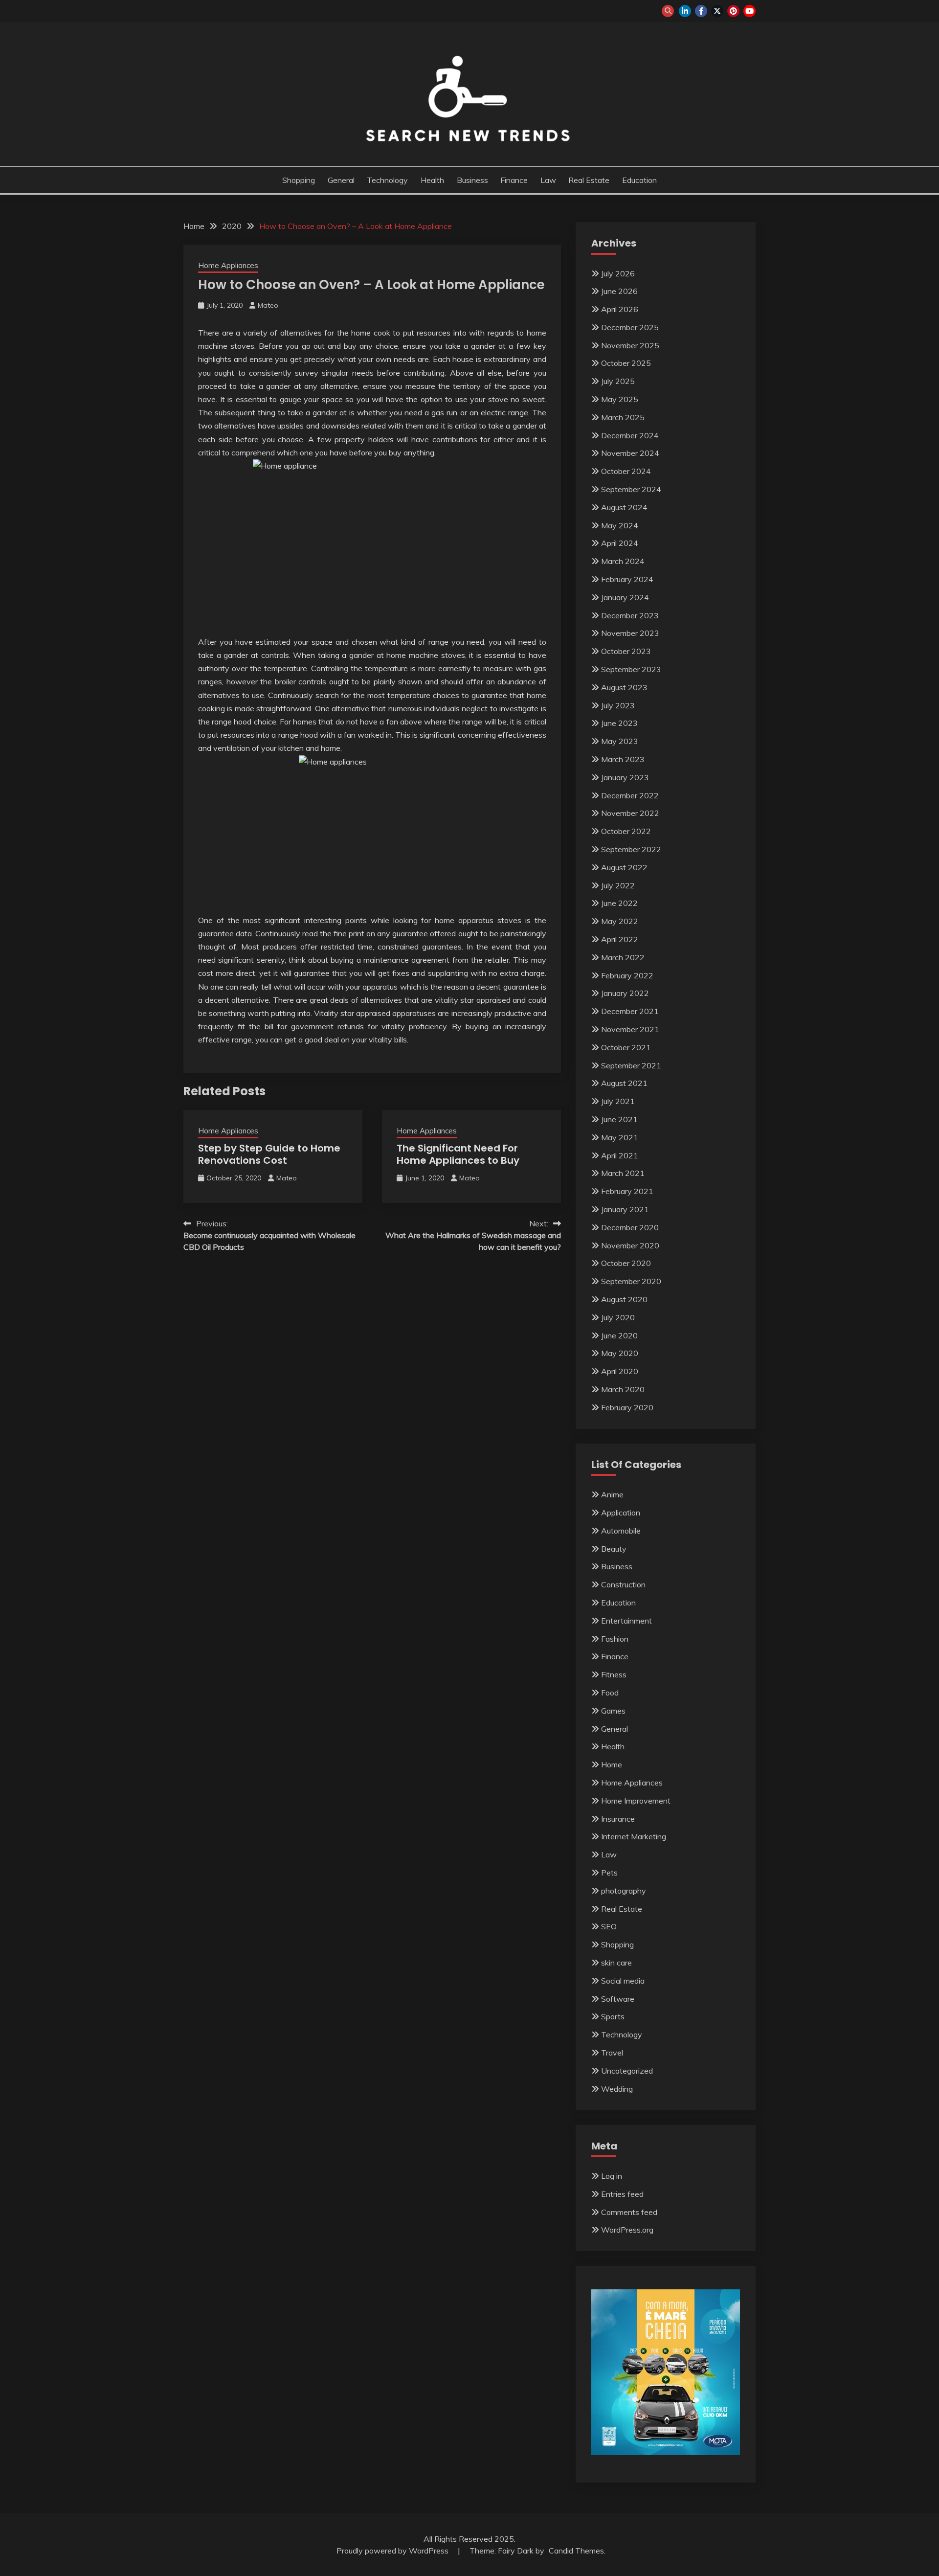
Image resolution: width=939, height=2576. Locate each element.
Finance (514, 180)
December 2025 (630, 327)
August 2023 (624, 687)
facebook (701, 11)
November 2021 (630, 1029)
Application (621, 1513)
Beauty (614, 1549)
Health (432, 180)
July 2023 (618, 705)
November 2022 (630, 813)
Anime (612, 1494)
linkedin (685, 11)
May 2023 (620, 741)
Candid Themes (576, 2551)
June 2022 (619, 903)
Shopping (299, 180)
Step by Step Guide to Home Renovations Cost (269, 1154)
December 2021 (630, 1011)
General (341, 180)
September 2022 (631, 849)
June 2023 (619, 723)
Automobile (621, 1531)
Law (548, 180)
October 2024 (626, 471)
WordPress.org (627, 2230)
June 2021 (619, 1119)
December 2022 (630, 795)
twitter (717, 11)
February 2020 (627, 1407)
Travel (612, 2053)
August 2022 (624, 867)
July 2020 (618, 1317)
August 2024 (624, 507)
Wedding (617, 2089)
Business (472, 180)
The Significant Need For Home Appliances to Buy (458, 1154)
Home (612, 1764)
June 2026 (619, 291)
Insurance (618, 1819)
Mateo (268, 305)
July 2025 (618, 381)
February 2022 (627, 975)
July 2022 (618, 885)
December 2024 (630, 435)
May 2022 (620, 921)
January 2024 (625, 597)
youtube (749, 11)
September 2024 (631, 489)
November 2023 (630, 633)
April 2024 (620, 543)
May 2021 (620, 1137)
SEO (609, 1926)
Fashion (615, 1639)
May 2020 (620, 1353)
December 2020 (630, 1227)
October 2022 (626, 831)
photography (624, 1891)
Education (639, 180)
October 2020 (626, 1263)
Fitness (614, 1674)
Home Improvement (636, 1801)
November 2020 (630, 1245)
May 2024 (620, 525)
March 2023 (623, 759)
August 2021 (624, 1083)
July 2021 (618, 1101)
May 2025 (620, 399)
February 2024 (627, 579)
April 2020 (620, 1371)
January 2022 (625, 993)
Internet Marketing (634, 1836)
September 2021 (631, 1065)
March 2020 (623, 1389)
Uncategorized (627, 2071)
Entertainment (626, 1621)
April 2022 (620, 939)
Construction (623, 1584)
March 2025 (623, 417)
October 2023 (626, 651)
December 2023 (630, 615)
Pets (609, 1873)
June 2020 (619, 1335)
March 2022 (623, 957)
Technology (387, 180)
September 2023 (631, 669)
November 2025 (630, 345)
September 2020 (631, 1281)
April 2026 (620, 309)
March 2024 (623, 561)
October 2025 (626, 363)
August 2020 (624, 1299)
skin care (616, 1963)
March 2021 (623, 1173)
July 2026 (618, 273)
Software (618, 1999)
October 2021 (626, 1047)
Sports (613, 2016)
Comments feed (629, 2212)
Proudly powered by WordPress (393, 2551)
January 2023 (625, 777)
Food (610, 1693)
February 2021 (627, 1191)
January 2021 (625, 1209)
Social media (623, 1981)
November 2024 (630, 453)
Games (613, 1711)
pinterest (733, 11)
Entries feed (622, 2194)
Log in (612, 2176)
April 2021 (620, 1155)
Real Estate (589, 180)
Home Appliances (228, 265)
